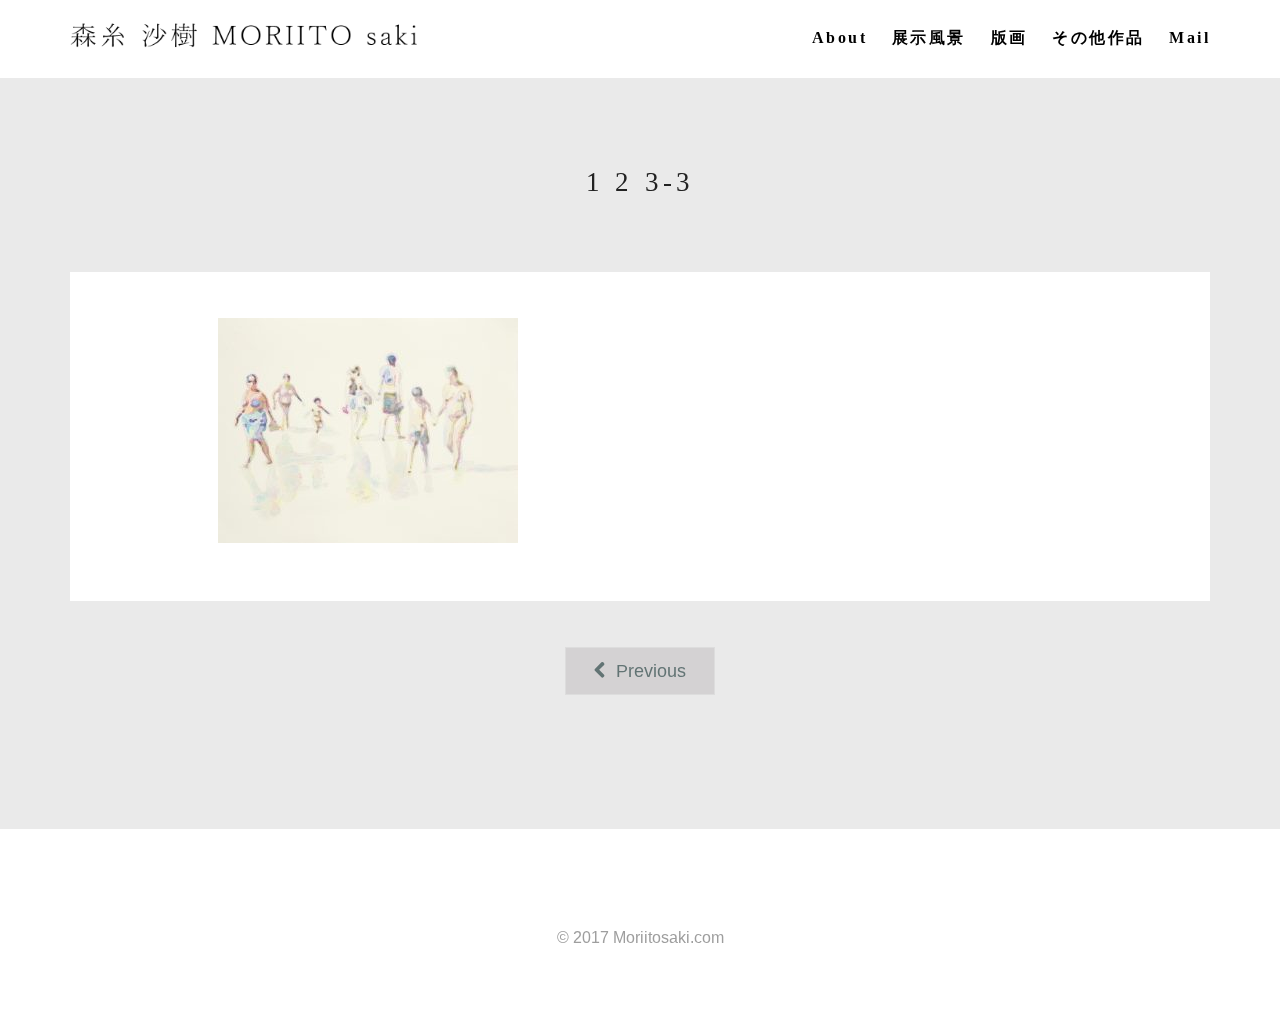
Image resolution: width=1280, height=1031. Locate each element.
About (839, 37)
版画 (1009, 37)
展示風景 (929, 37)
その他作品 (1098, 37)
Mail (1189, 37)
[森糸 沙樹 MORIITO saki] (245, 35)
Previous (648, 671)
